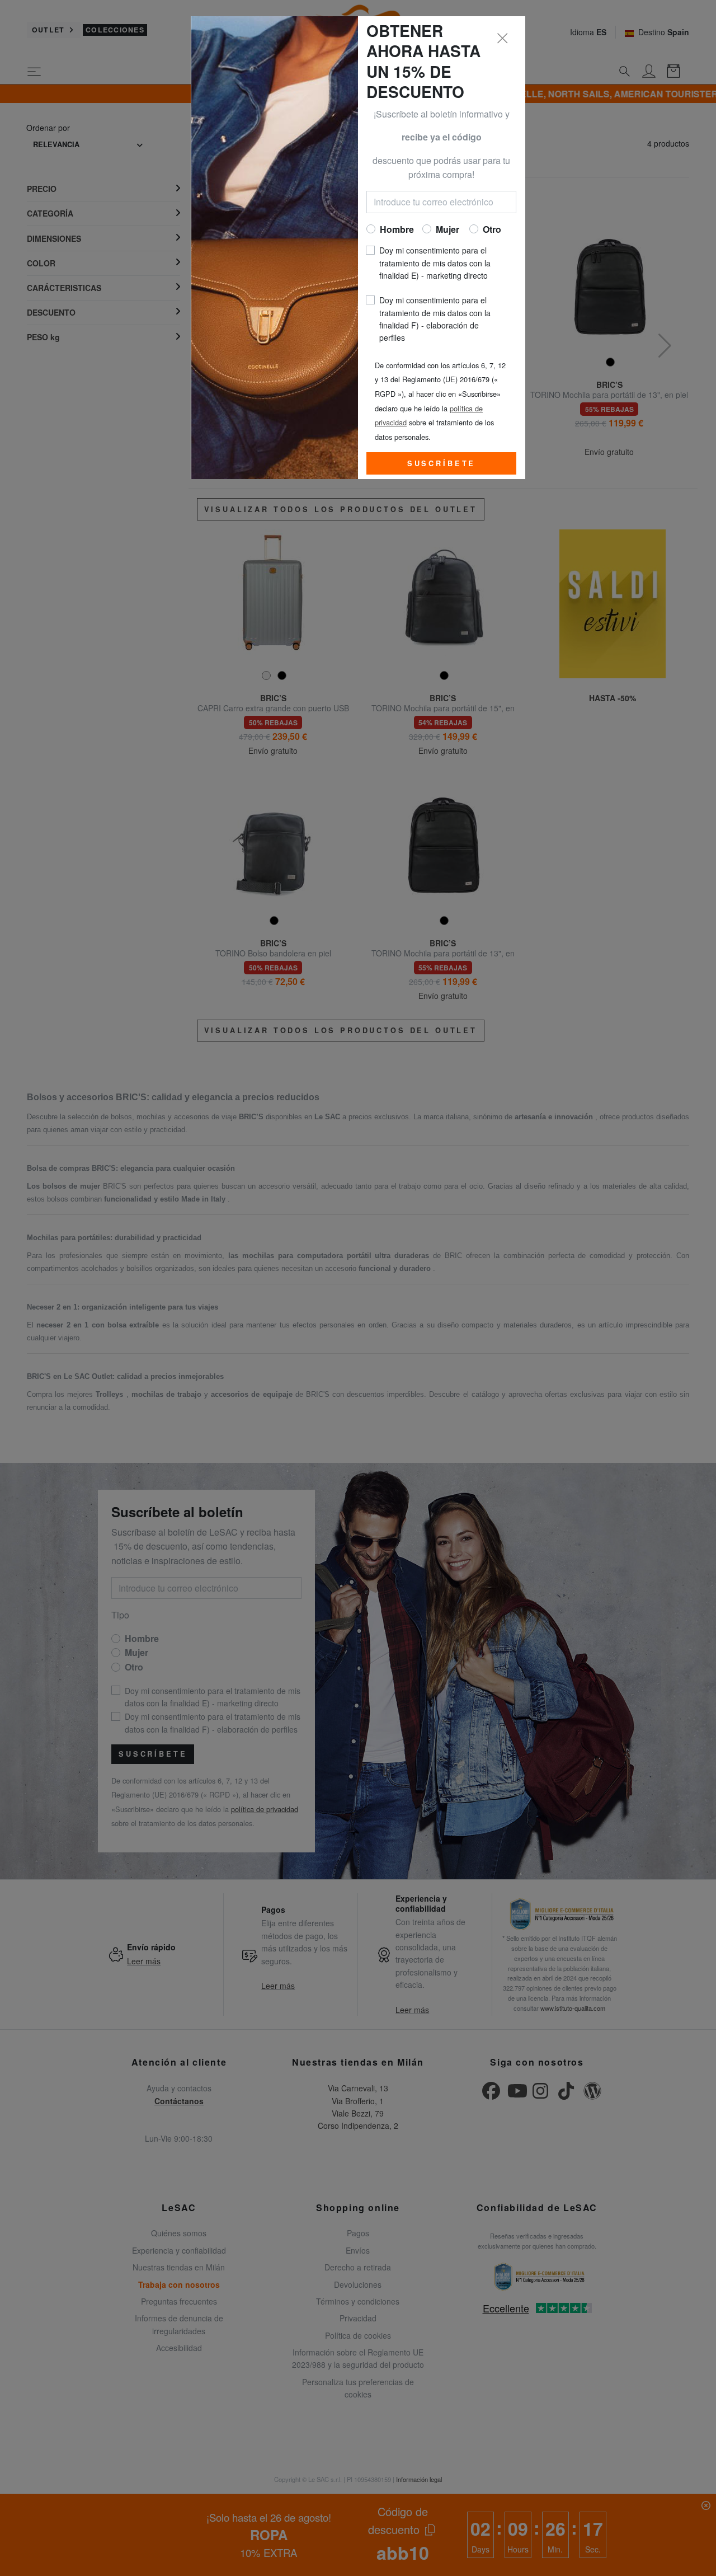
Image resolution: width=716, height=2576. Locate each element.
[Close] (503, 39)
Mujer (447, 229)
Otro (492, 229)
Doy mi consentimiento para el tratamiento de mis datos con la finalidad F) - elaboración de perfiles (435, 319)
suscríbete (441, 463)
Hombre (397, 229)
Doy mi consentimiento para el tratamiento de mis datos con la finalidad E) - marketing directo (435, 263)
